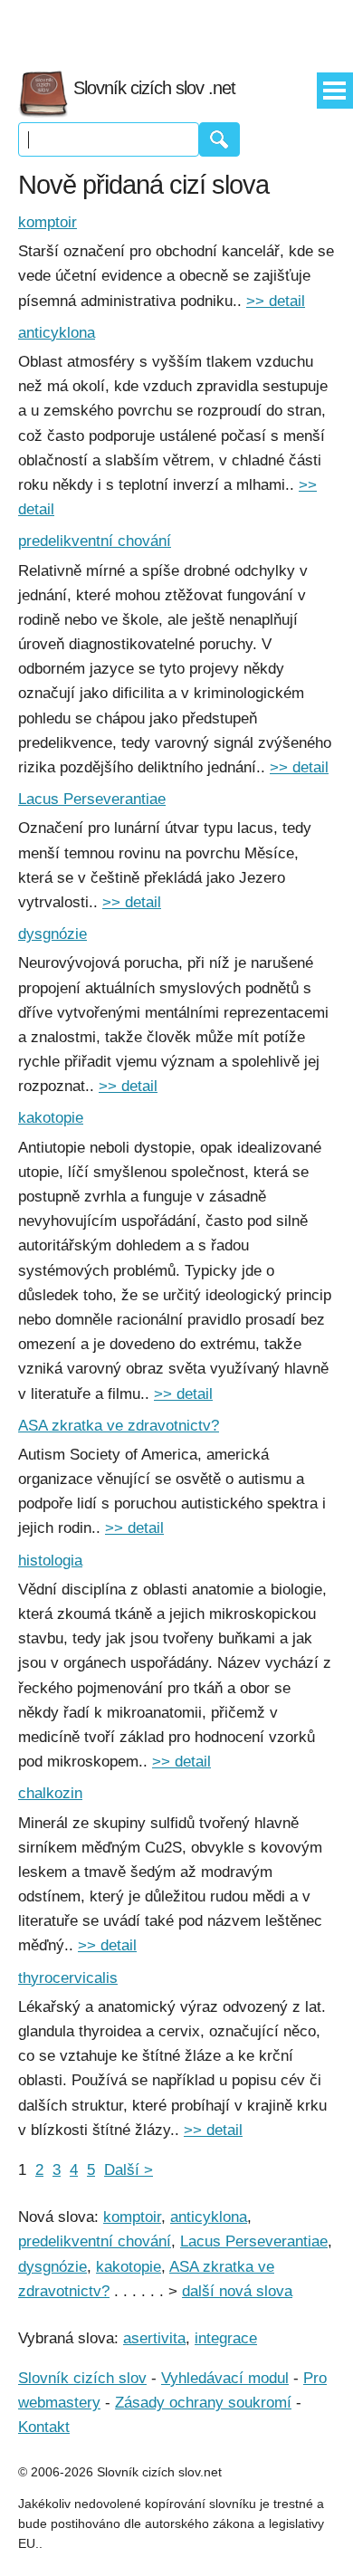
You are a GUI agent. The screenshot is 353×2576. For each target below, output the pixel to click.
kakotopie (51, 1118)
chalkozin (50, 1793)
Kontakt (44, 2427)
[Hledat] (219, 139)
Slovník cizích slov (82, 2378)
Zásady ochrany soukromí (203, 2403)
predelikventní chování (95, 541)
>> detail (276, 301)
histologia (50, 1561)
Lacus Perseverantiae (92, 799)
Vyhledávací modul (225, 2378)
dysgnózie (52, 934)
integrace (226, 2338)
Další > (129, 2170)
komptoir (48, 222)
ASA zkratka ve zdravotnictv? (119, 1426)
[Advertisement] (176, 27)
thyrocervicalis (68, 1978)
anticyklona (57, 333)
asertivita (154, 2338)
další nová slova (237, 2291)
